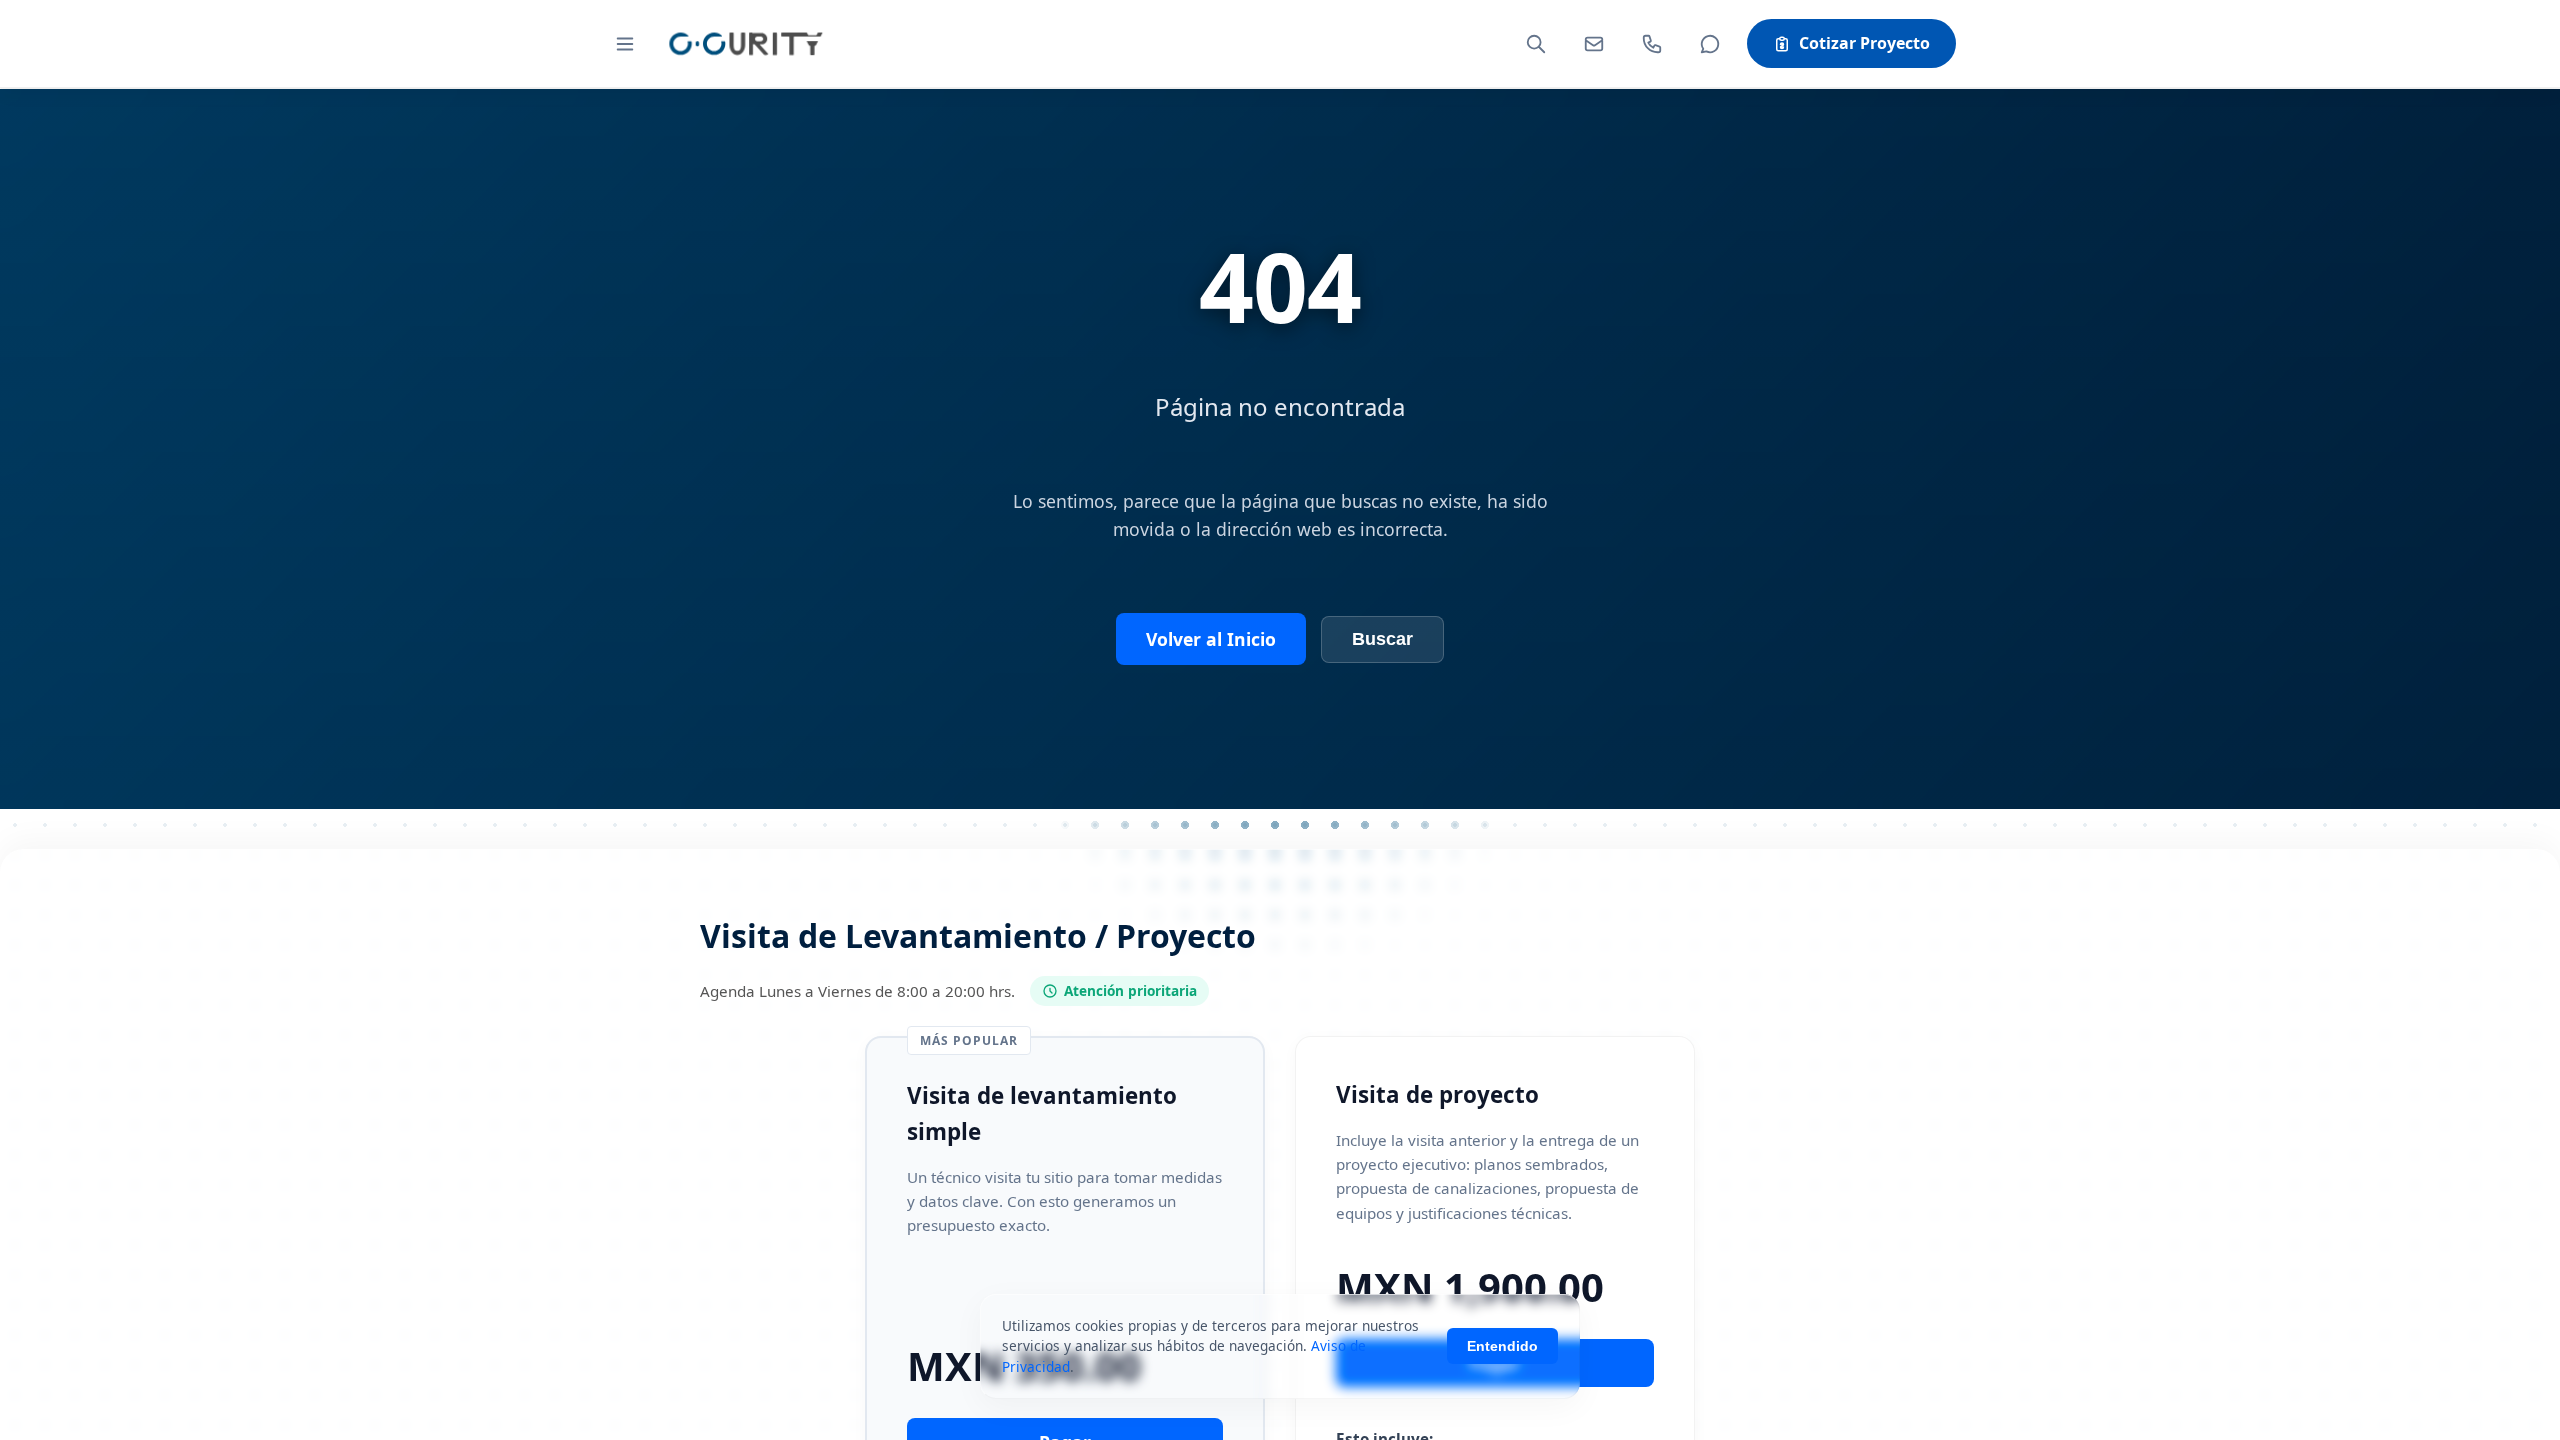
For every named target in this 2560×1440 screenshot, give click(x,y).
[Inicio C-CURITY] (745, 43)
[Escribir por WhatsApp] (1710, 44)
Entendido (1502, 1346)
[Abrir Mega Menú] (625, 44)
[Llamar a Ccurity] (1652, 44)
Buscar (1382, 639)
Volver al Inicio (1211, 639)
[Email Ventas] (1594, 44)
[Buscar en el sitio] (1536, 44)
